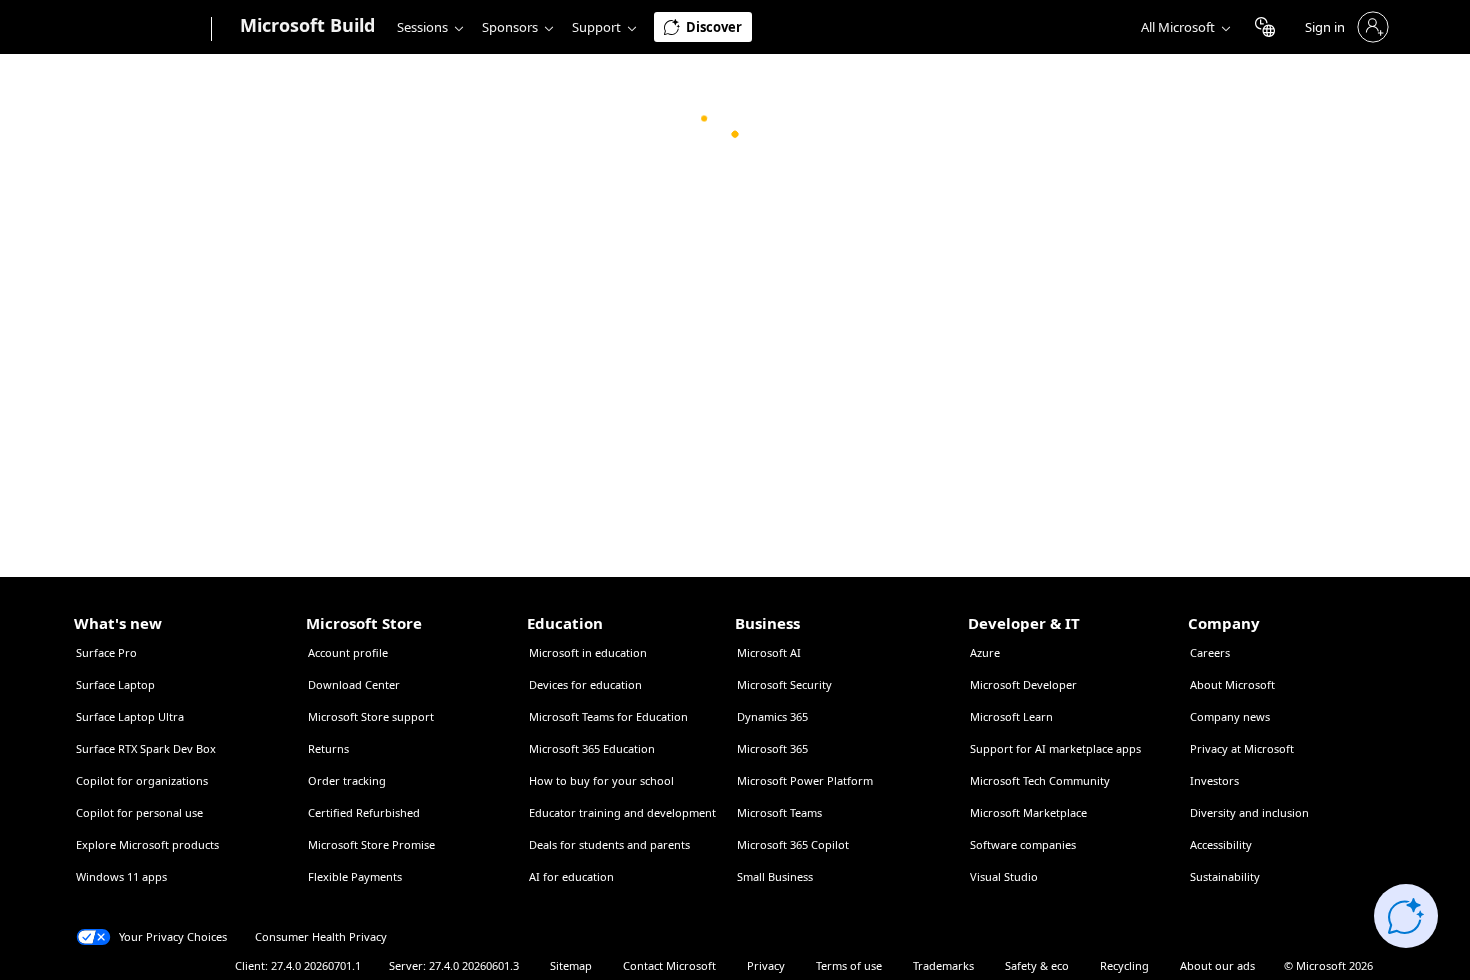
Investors (1214, 780)
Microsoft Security (784, 684)
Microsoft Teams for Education (608, 716)
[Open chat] (1406, 916)
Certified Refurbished (364, 812)
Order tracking (347, 780)
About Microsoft (1232, 684)
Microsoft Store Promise (371, 844)
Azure (985, 652)
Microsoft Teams (779, 812)
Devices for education (585, 684)
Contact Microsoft (669, 965)
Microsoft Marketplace (1028, 812)
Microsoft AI (769, 652)
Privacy (766, 965)
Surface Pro (106, 652)
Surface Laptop (115, 684)
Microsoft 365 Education (592, 748)
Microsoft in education (588, 652)
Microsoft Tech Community (1040, 780)
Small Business (775, 876)
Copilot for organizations (142, 780)
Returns (328, 748)
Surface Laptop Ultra (130, 716)
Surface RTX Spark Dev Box (146, 748)
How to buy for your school (601, 780)
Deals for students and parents (609, 844)
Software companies (1023, 844)
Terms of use (849, 965)
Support (596, 27)
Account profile (348, 652)
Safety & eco (1037, 965)
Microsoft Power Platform (805, 780)
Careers (1210, 652)
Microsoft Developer (1023, 684)
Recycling (1124, 965)
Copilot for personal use (139, 812)
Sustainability (1225, 876)
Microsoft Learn (1011, 716)
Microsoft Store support (371, 716)
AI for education (571, 876)
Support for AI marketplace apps (1055, 748)
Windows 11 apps (121, 876)
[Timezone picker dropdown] (1265, 27)
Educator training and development (622, 812)
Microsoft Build (307, 25)
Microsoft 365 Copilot (793, 844)
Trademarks (943, 965)
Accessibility (1221, 844)
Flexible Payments (355, 876)
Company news (1230, 716)
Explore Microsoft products (147, 844)
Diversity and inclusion (1249, 812)
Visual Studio (1004, 876)
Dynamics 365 (772, 716)
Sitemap (571, 965)
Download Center (354, 684)
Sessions (422, 27)
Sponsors (510, 27)
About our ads (1217, 965)
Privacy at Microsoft (1242, 748)
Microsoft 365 (772, 748)
